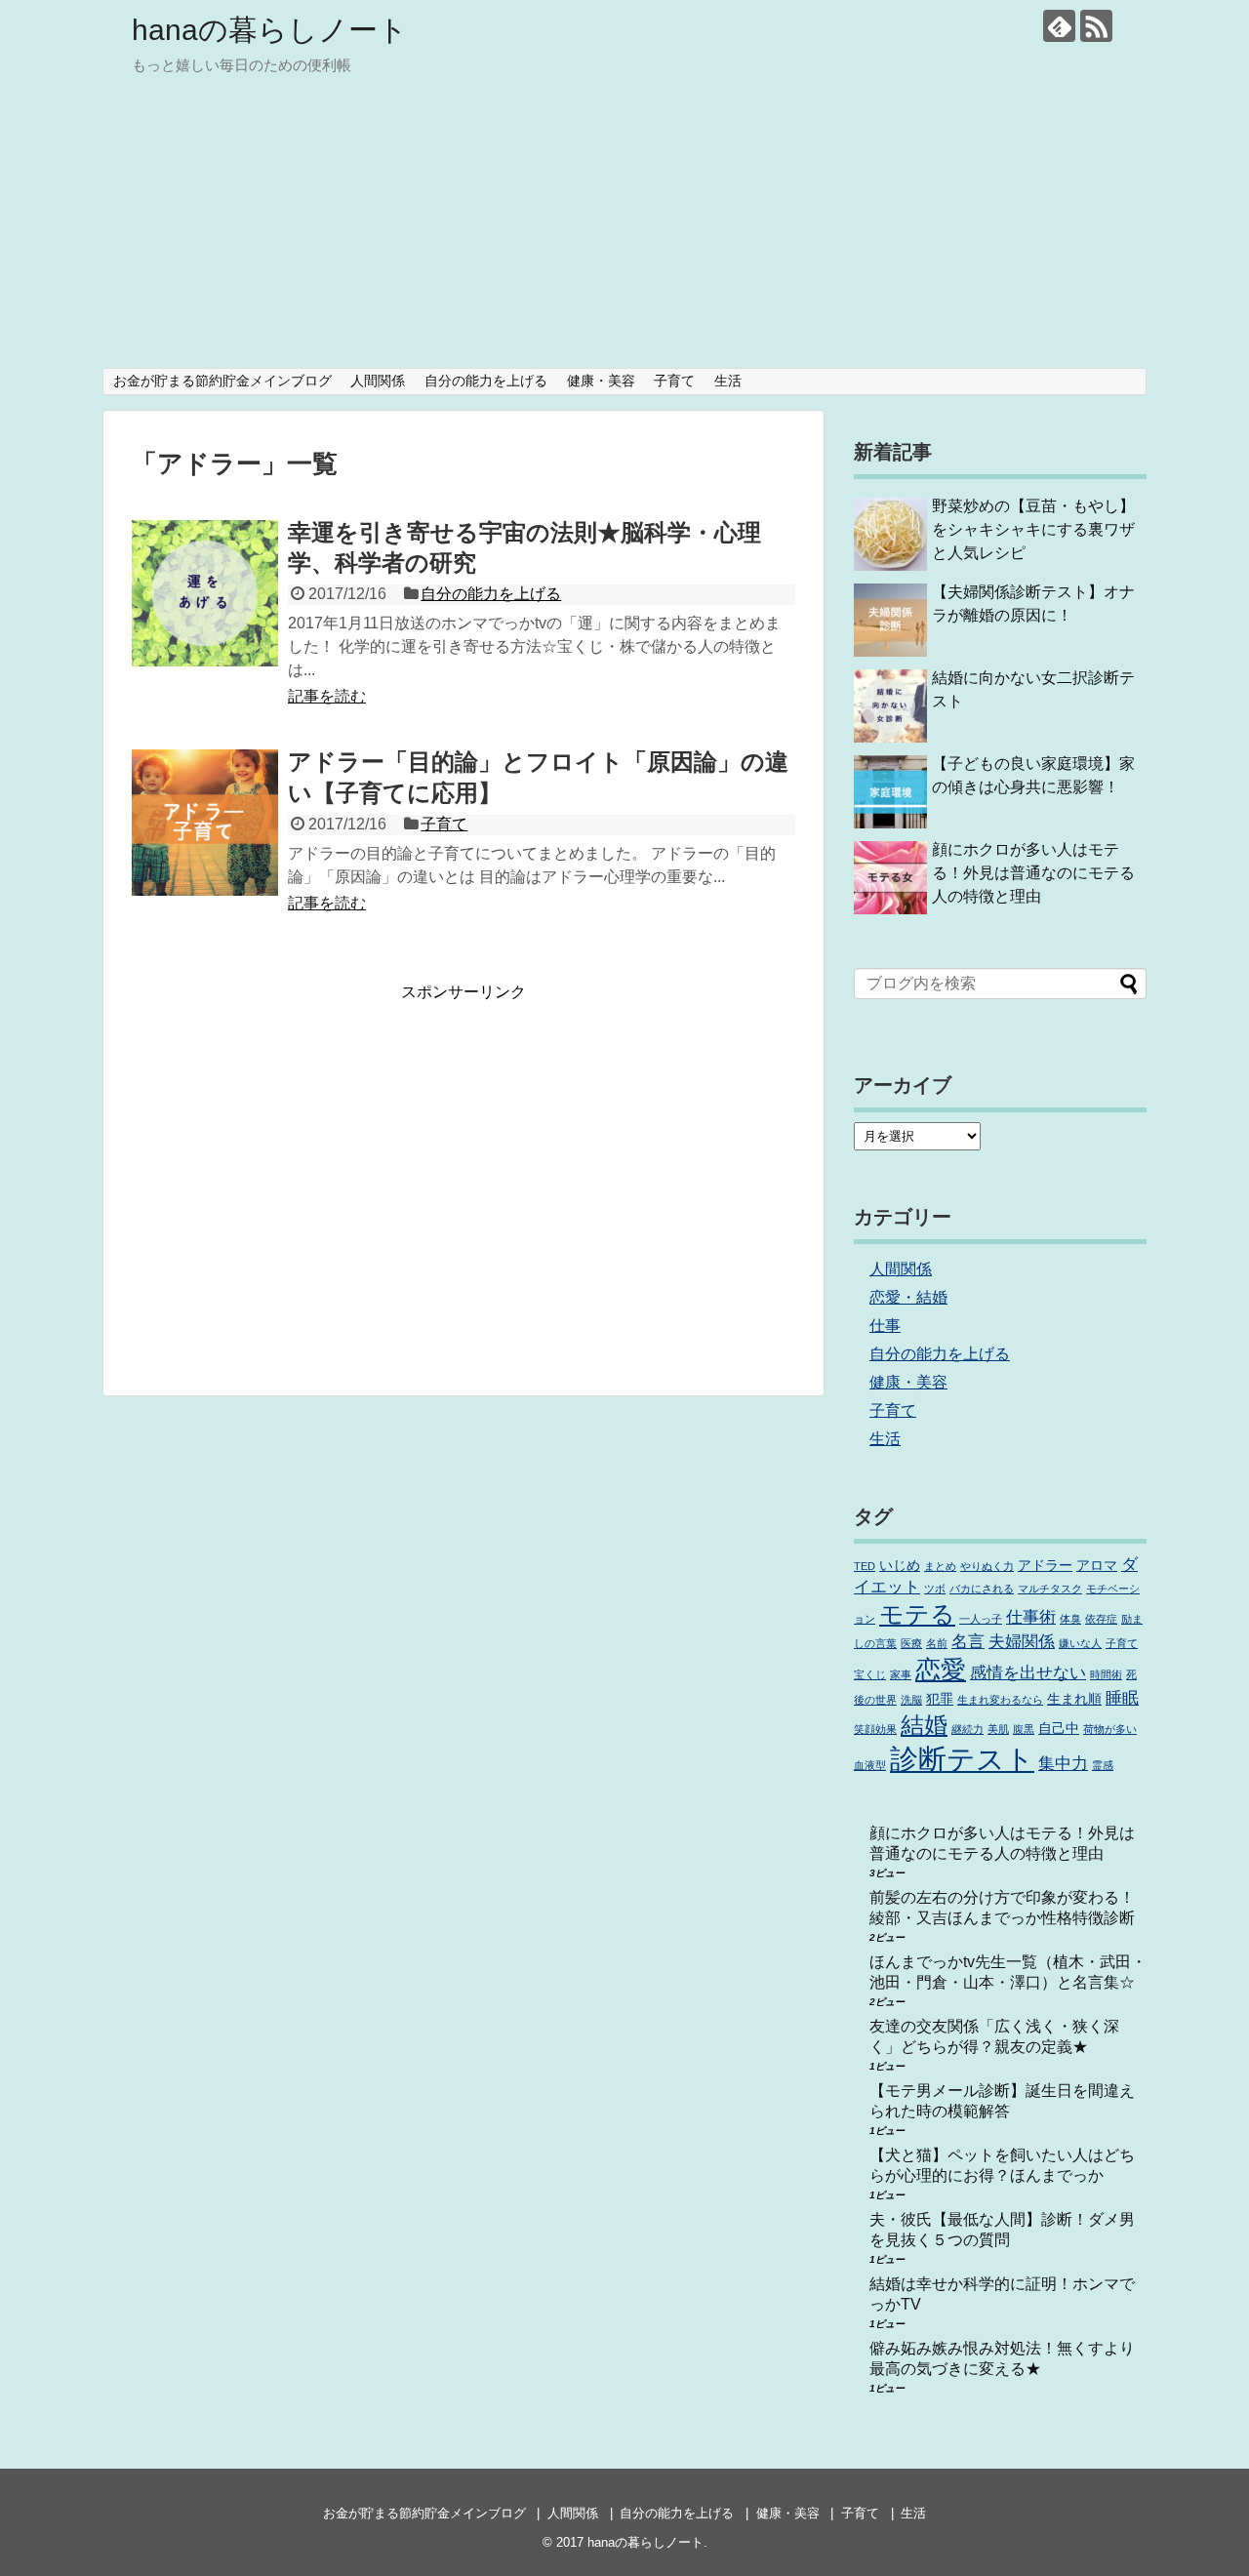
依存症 (1101, 1619)
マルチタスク (1050, 1589)
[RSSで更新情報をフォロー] (1096, 26)
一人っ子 (981, 1619)
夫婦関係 (1022, 1642)
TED (865, 1566)
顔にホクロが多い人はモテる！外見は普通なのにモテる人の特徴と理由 (1033, 873)
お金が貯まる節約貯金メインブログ (222, 381)
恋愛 (941, 1670)
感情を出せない (1028, 1673)
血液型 (870, 1765)
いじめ (900, 1565)
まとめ (940, 1566)
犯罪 (940, 1699)
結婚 (924, 1725)
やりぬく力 (987, 1566)
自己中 (1059, 1728)
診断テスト (962, 1759)
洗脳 (911, 1700)
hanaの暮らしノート (270, 30)
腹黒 (1024, 1729)
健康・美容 (601, 381)
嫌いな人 (1080, 1643)
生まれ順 (1074, 1699)
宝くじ (870, 1674)
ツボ (935, 1589)
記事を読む (327, 696)
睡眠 (1122, 1698)
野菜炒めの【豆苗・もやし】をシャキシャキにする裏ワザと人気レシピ (1033, 529)
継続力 (967, 1729)
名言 (968, 1642)
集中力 (1063, 1764)
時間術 (1106, 1674)
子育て (674, 381)
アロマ (1097, 1565)
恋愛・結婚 (908, 1297)
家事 (901, 1674)
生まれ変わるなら (1000, 1700)
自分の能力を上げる (486, 381)
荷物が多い (1110, 1729)
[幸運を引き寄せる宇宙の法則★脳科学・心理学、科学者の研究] (205, 593)
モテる (917, 1614)
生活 (728, 381)
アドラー (1045, 1565)
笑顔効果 (875, 1729)
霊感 (1103, 1765)
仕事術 (1031, 1617)
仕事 (885, 1326)
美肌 (998, 1729)
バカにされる (982, 1589)
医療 (911, 1643)
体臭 (1070, 1619)
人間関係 (378, 381)
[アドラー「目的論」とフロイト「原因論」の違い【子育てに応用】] (205, 823)
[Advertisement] (624, 221)
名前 (937, 1643)
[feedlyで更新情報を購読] (1059, 26)
